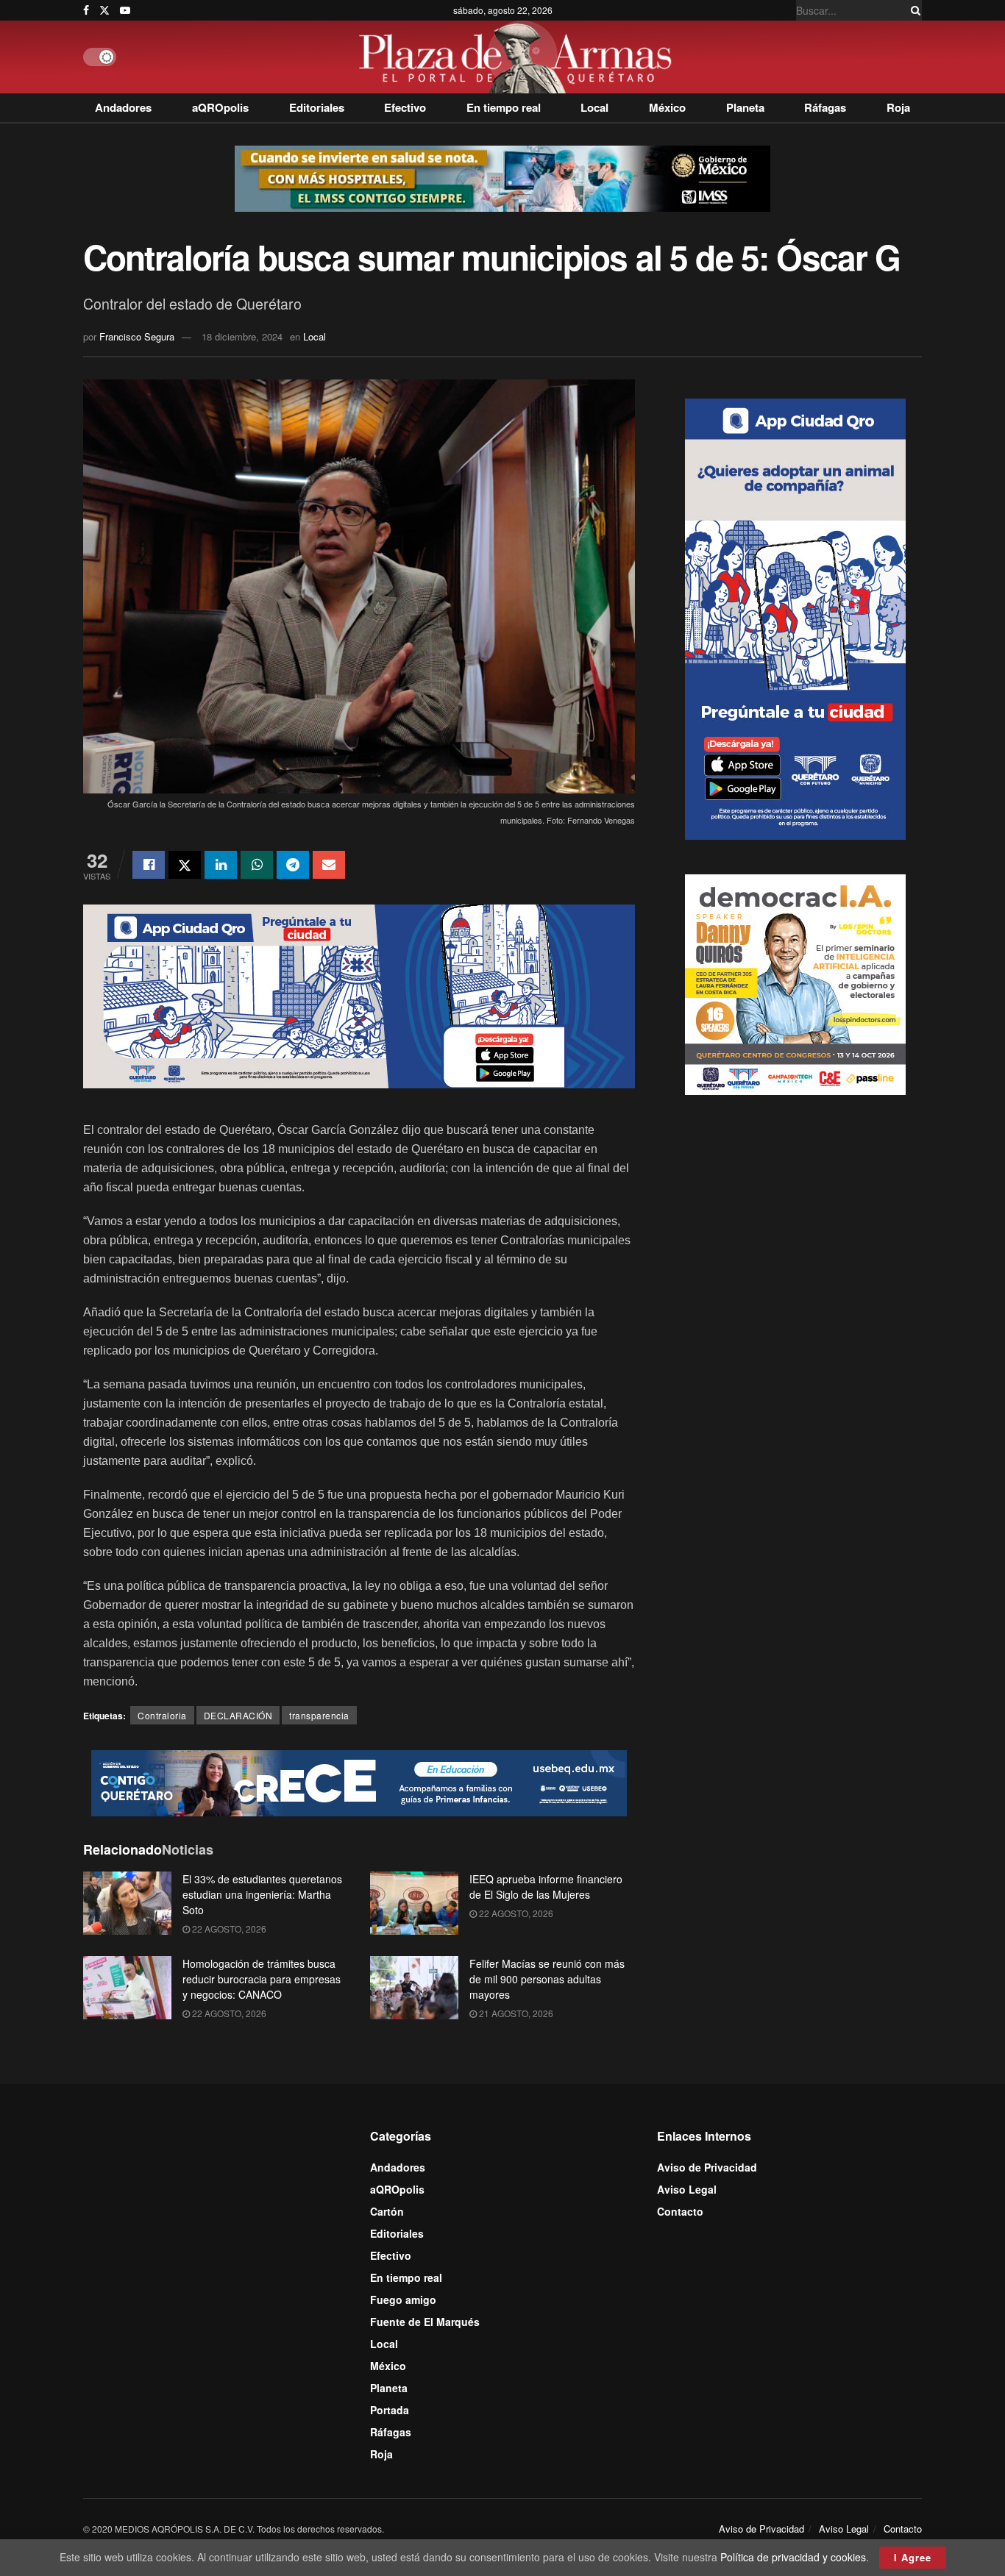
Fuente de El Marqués (425, 2322)
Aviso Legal (687, 2189)
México (667, 107)
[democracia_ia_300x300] (795, 982)
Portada (390, 2410)
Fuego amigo (403, 2300)
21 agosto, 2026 (515, 2013)
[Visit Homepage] (519, 57)
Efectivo (405, 107)
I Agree (913, 2557)
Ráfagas (825, 107)
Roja (898, 107)
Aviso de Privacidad (707, 2167)
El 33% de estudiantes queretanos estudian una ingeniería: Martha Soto (262, 1894)
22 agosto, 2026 (228, 1929)
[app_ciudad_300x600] (795, 617)
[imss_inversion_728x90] (502, 177)
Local (594, 107)
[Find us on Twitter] (104, 10)
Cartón (387, 2211)
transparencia (319, 1715)
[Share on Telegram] (293, 865)
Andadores (123, 107)
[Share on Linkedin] (221, 865)
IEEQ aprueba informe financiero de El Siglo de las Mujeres (546, 1887)
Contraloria (162, 1715)
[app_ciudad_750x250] (359, 994)
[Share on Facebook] (149, 865)
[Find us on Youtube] (125, 10)
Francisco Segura (137, 336)
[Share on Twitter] (185, 865)
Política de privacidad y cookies (793, 2557)
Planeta (745, 107)
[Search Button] (913, 10)
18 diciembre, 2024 (242, 336)
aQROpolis (220, 107)
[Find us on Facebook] (86, 10)
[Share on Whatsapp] (257, 865)
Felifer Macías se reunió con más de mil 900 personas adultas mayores (547, 1979)
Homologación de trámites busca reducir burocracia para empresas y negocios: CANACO (262, 1979)
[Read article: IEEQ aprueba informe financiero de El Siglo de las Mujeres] (414, 1903)
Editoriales (317, 107)
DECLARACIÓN (238, 1715)
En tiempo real (504, 107)
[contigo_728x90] (359, 1782)
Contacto (680, 2211)
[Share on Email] (329, 865)
